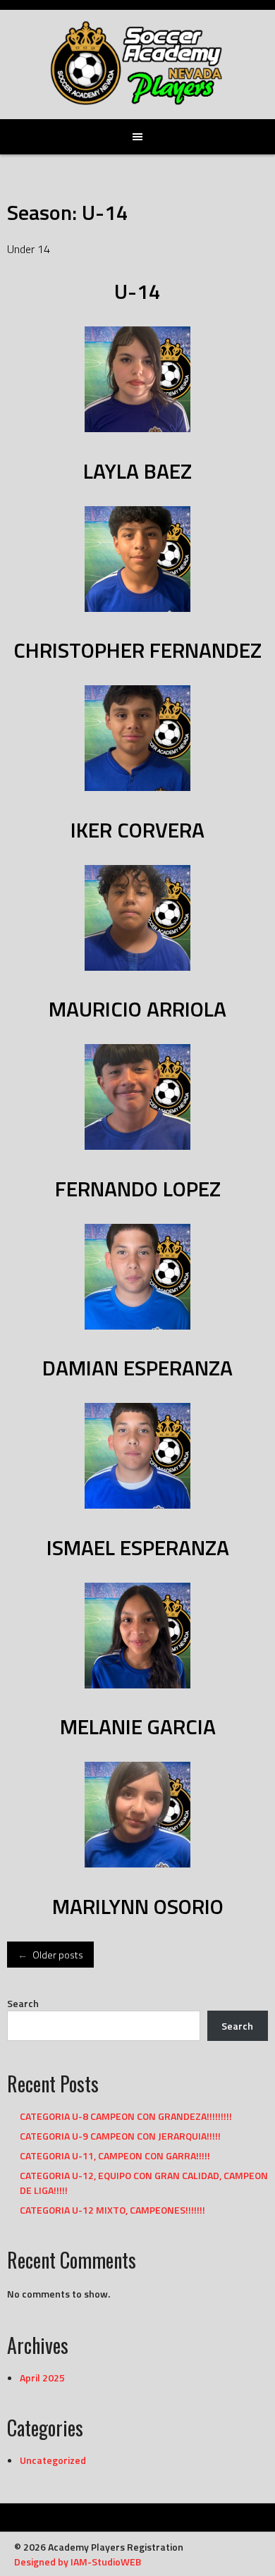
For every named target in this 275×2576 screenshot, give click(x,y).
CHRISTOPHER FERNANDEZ (137, 650)
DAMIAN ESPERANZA (137, 1368)
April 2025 (42, 2378)
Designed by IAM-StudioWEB (78, 2562)
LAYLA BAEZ (137, 471)
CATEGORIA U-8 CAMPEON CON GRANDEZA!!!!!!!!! (126, 2116)
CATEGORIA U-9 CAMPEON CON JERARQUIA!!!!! (120, 2136)
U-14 (137, 291)
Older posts (50, 1955)
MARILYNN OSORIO (138, 1906)
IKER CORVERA (137, 830)
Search (23, 2003)
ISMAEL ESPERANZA (138, 1547)
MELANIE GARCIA (138, 1726)
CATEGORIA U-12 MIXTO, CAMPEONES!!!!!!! (112, 2210)
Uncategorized (53, 2460)
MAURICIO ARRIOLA (137, 1009)
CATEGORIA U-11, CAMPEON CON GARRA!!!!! (115, 2155)
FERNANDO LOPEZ (138, 1189)
